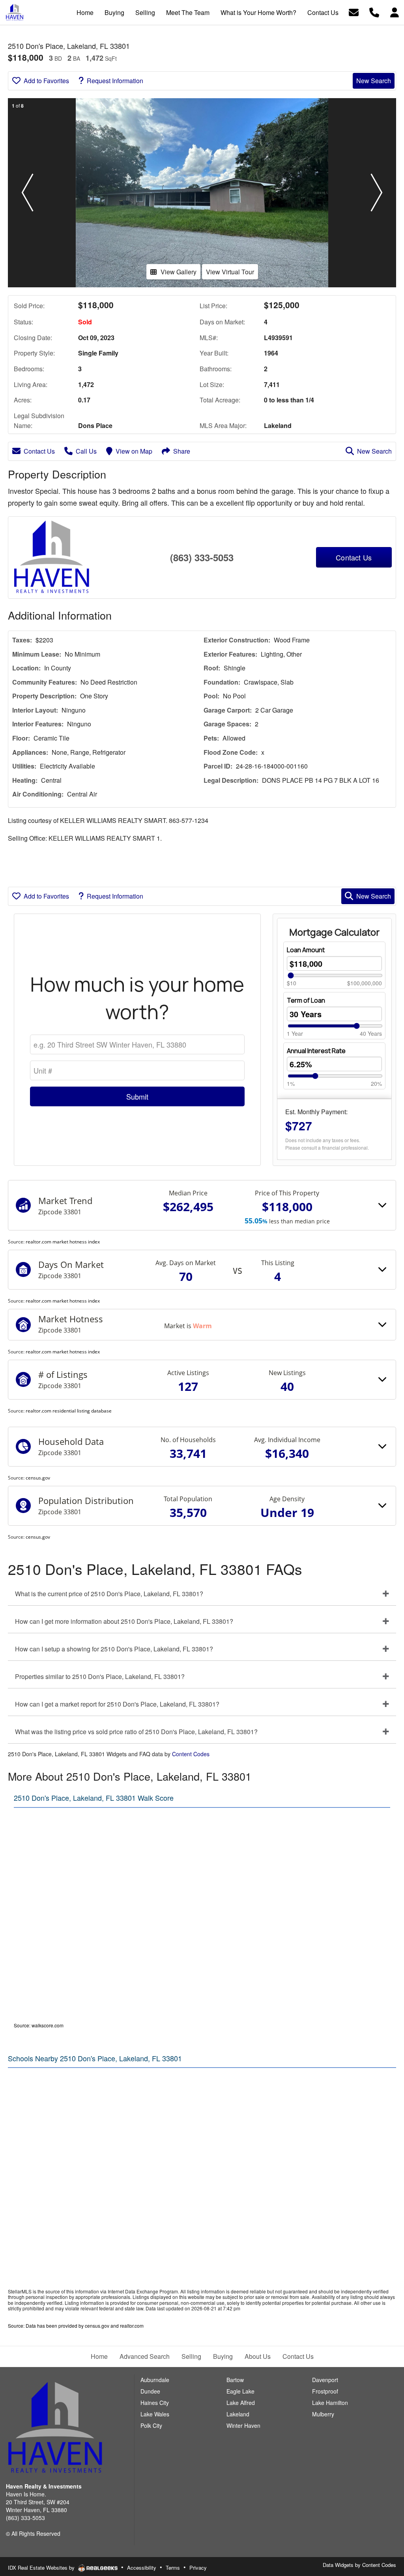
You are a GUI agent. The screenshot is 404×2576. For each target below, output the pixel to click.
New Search (374, 81)
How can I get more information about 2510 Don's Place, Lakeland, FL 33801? (124, 1621)
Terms (173, 2568)
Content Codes (191, 1754)
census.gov (38, 1478)
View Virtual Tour (230, 272)
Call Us (86, 451)
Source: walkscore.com (39, 2025)
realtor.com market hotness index (63, 1242)
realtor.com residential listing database (69, 1411)
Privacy (198, 2568)
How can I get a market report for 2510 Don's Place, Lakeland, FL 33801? (117, 1704)
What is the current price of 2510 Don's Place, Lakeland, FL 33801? (109, 1594)
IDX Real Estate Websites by (42, 2568)
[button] (27, 193)
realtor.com (132, 2326)
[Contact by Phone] (374, 12)
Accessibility (142, 2568)
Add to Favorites (46, 81)
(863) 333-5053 (202, 557)
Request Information (115, 81)
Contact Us (39, 451)
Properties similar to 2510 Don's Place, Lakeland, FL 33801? (100, 1676)
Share (182, 451)
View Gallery (179, 272)
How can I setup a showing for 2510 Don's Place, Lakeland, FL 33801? (114, 1649)
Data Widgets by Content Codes (359, 2565)
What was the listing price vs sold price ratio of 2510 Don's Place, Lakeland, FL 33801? (136, 1732)
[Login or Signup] (395, 12)
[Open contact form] (354, 12)
